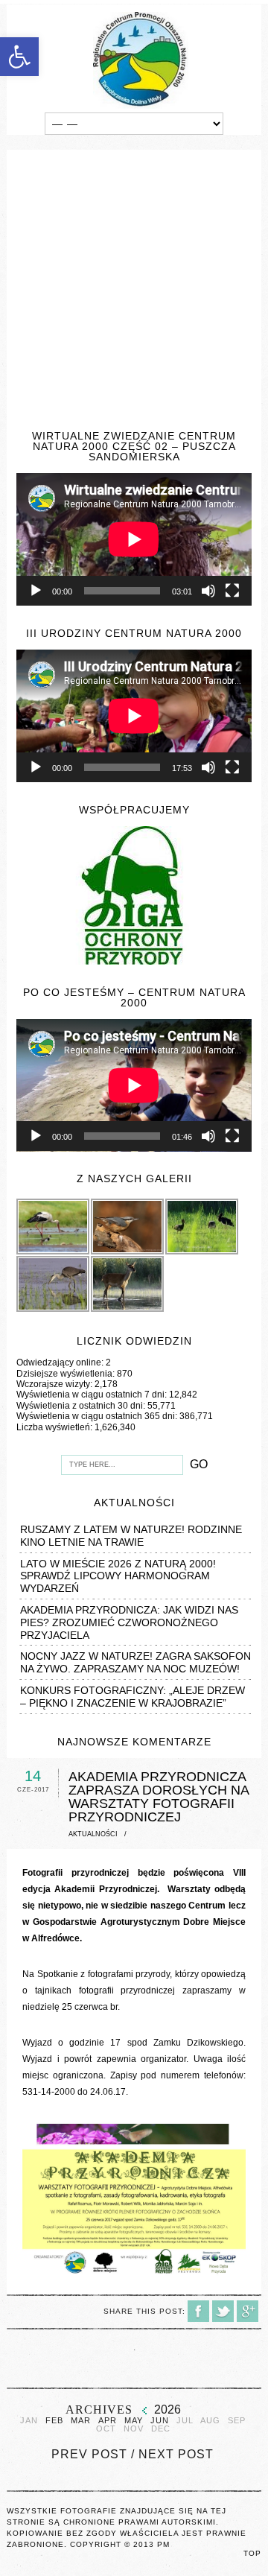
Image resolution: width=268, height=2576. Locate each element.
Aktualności (93, 1834)
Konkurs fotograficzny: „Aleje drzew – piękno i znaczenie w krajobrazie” (133, 1697)
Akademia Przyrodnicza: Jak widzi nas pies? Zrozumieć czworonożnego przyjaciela (129, 1622)
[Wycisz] (208, 591)
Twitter (223, 2311)
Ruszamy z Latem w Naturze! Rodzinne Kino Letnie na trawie (131, 1536)
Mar (81, 2421)
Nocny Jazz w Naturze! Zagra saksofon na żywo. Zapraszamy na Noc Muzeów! (135, 1662)
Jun (160, 2421)
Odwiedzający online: (61, 1362)
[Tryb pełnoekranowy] (232, 591)
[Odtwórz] (36, 591)
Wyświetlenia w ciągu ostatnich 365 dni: (98, 1416)
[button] (19, 57)
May (134, 2421)
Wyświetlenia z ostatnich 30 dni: (82, 1406)
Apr (108, 2421)
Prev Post (89, 2454)
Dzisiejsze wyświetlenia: (67, 1374)
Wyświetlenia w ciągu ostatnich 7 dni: (93, 1395)
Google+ (248, 2311)
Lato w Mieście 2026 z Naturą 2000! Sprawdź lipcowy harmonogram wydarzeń (118, 1576)
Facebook (198, 2311)
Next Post (176, 2454)
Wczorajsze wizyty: (55, 1384)
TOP (252, 2553)
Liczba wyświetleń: (55, 1427)
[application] (134, 539)
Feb (54, 2421)
